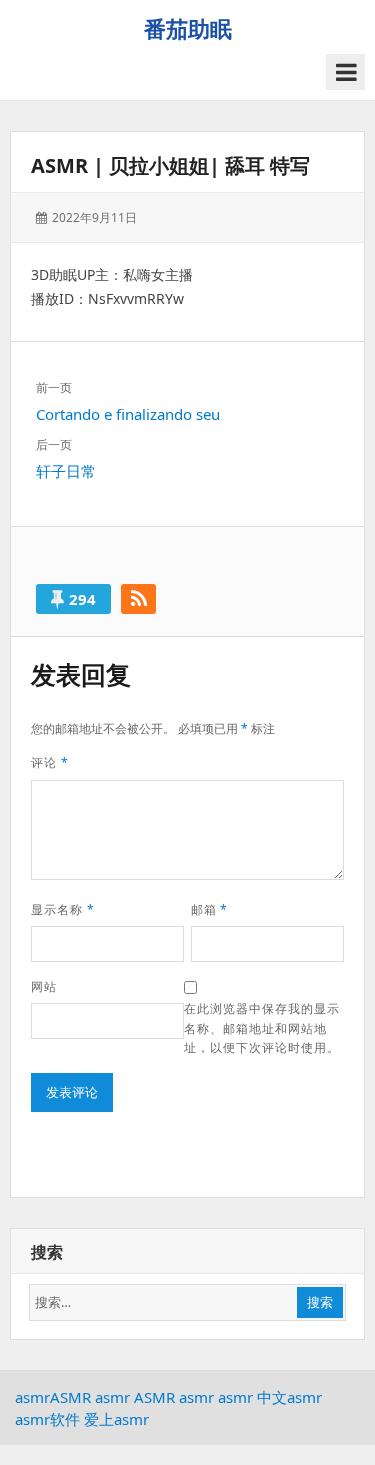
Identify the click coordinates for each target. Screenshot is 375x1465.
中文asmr (289, 1397)
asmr (32, 1397)
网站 (44, 986)
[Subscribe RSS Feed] (138, 599)
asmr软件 (47, 1419)
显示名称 (63, 909)
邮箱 (210, 909)
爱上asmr (116, 1419)
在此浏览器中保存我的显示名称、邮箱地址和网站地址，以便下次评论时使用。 (261, 1028)
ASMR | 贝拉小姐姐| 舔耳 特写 (170, 165)
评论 (50, 762)
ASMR (70, 1397)
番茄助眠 (188, 28)
